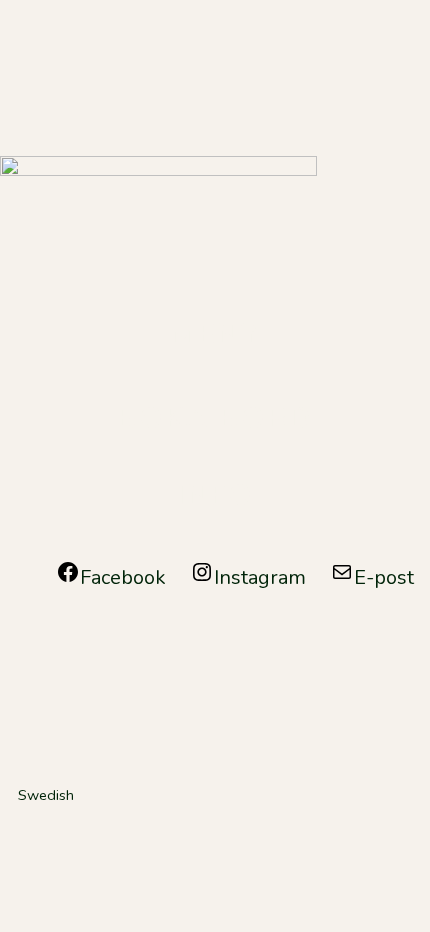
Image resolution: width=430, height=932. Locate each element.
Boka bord (215, 418)
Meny (215, 334)
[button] (215, 795)
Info (215, 495)
